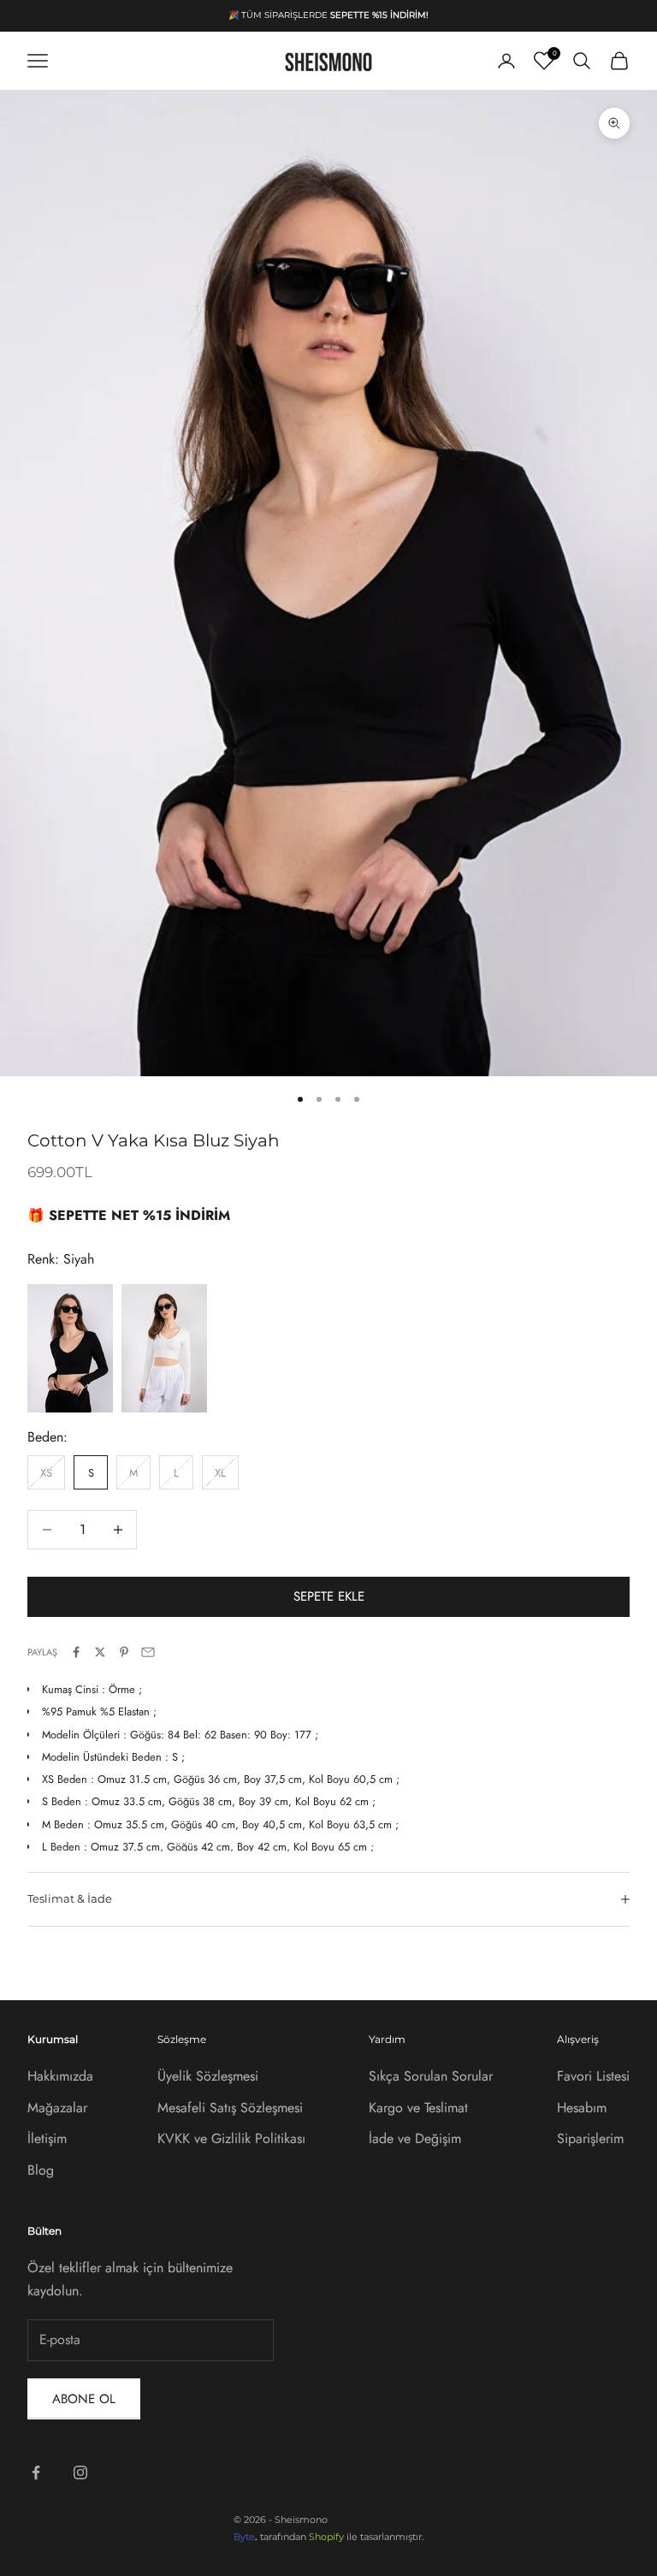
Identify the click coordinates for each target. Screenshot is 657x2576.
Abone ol (84, 2399)
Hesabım (582, 2108)
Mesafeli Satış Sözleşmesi (230, 2108)
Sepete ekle (329, 1596)
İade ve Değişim (415, 2138)
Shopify (326, 2537)
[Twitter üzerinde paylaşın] (100, 1652)
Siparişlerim (590, 2138)
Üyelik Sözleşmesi (208, 2076)
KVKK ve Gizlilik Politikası (231, 2138)
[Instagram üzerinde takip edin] (80, 2472)
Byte (244, 2537)
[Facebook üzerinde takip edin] (36, 2472)
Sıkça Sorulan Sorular (431, 2076)
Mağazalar (57, 2108)
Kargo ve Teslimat (418, 2108)
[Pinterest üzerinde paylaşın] (124, 1652)
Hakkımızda (60, 2076)
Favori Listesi (593, 2076)
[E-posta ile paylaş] (148, 1652)
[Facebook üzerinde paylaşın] (76, 1652)
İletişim (47, 2138)
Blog (41, 2170)
